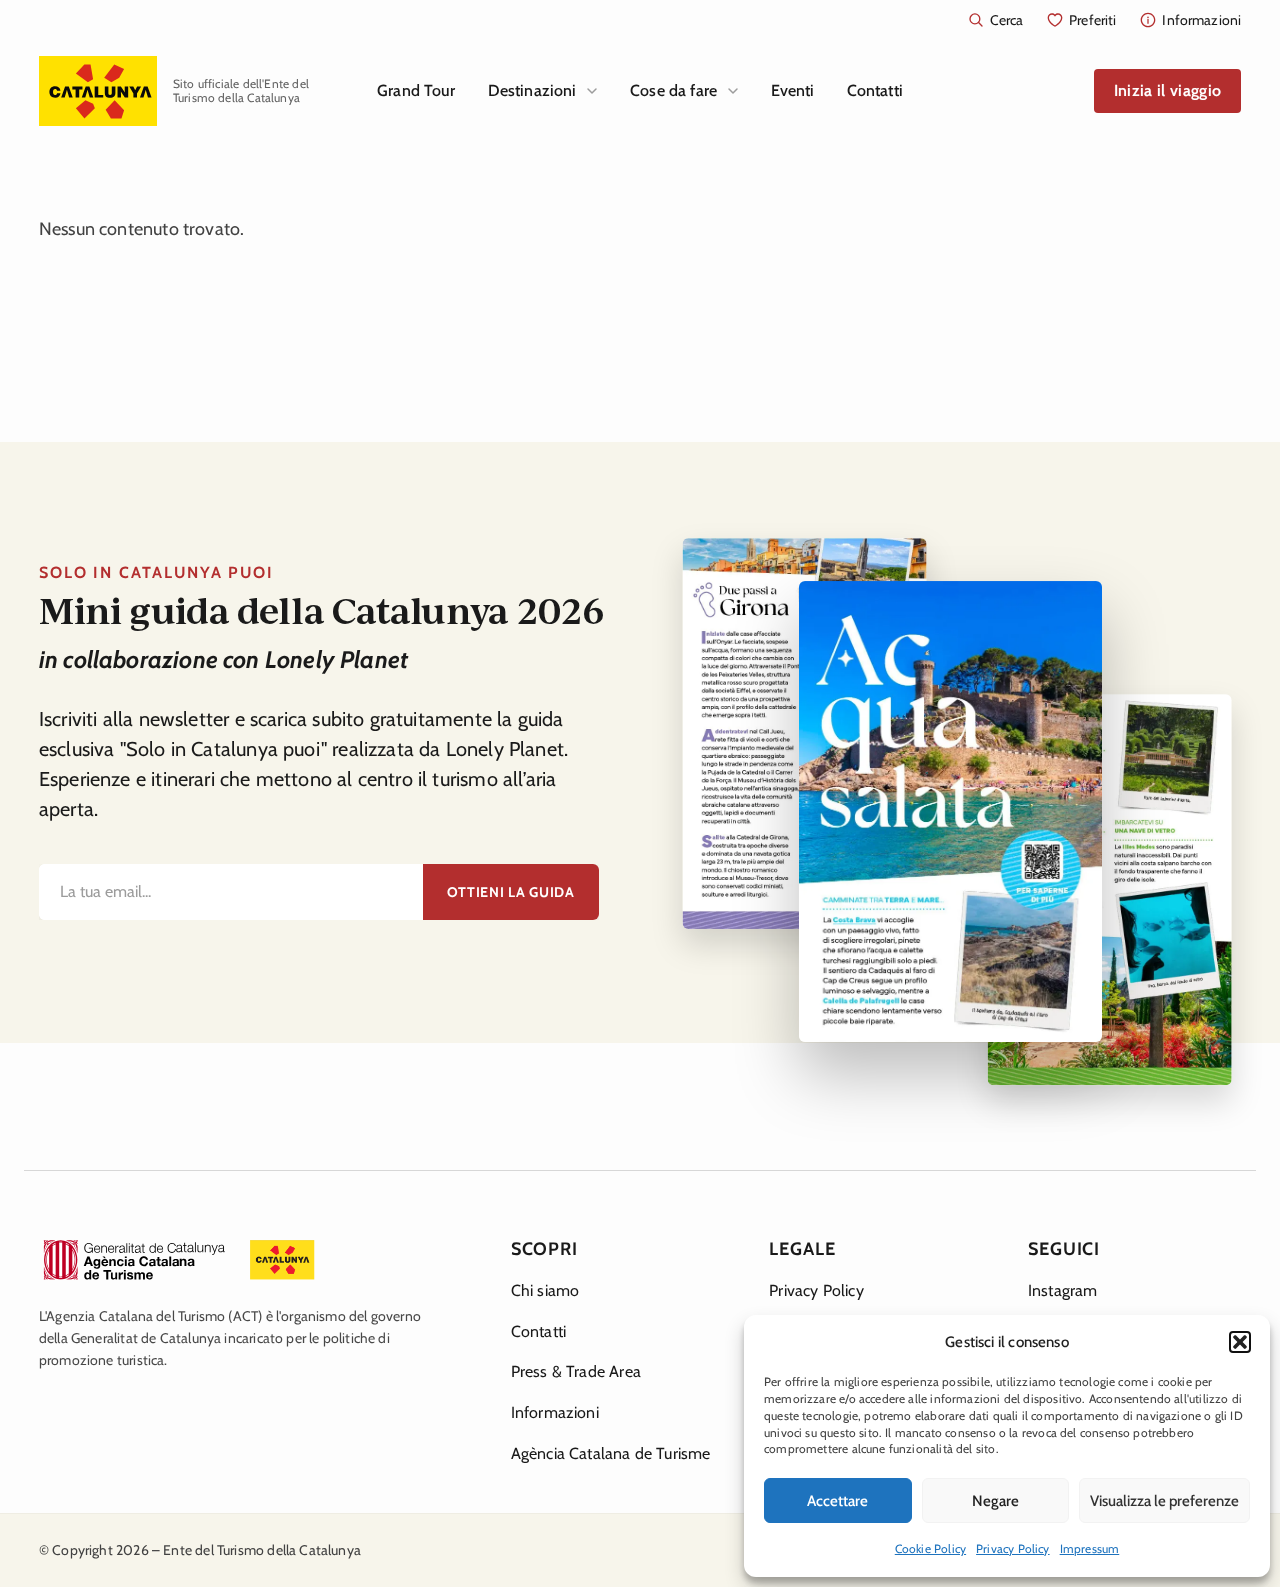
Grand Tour (416, 90)
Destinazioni (532, 90)
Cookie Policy (930, 1548)
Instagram (1063, 1290)
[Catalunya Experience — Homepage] (98, 91)
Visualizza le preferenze (1164, 1501)
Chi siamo (545, 1290)
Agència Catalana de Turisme (611, 1453)
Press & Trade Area (576, 1371)
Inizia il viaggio (1167, 90)
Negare (995, 1501)
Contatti (875, 90)
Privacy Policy (1013, 1548)
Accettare (837, 1501)
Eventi (793, 90)
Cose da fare (673, 90)
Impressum (1090, 1548)
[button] (1240, 1342)
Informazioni (555, 1412)
